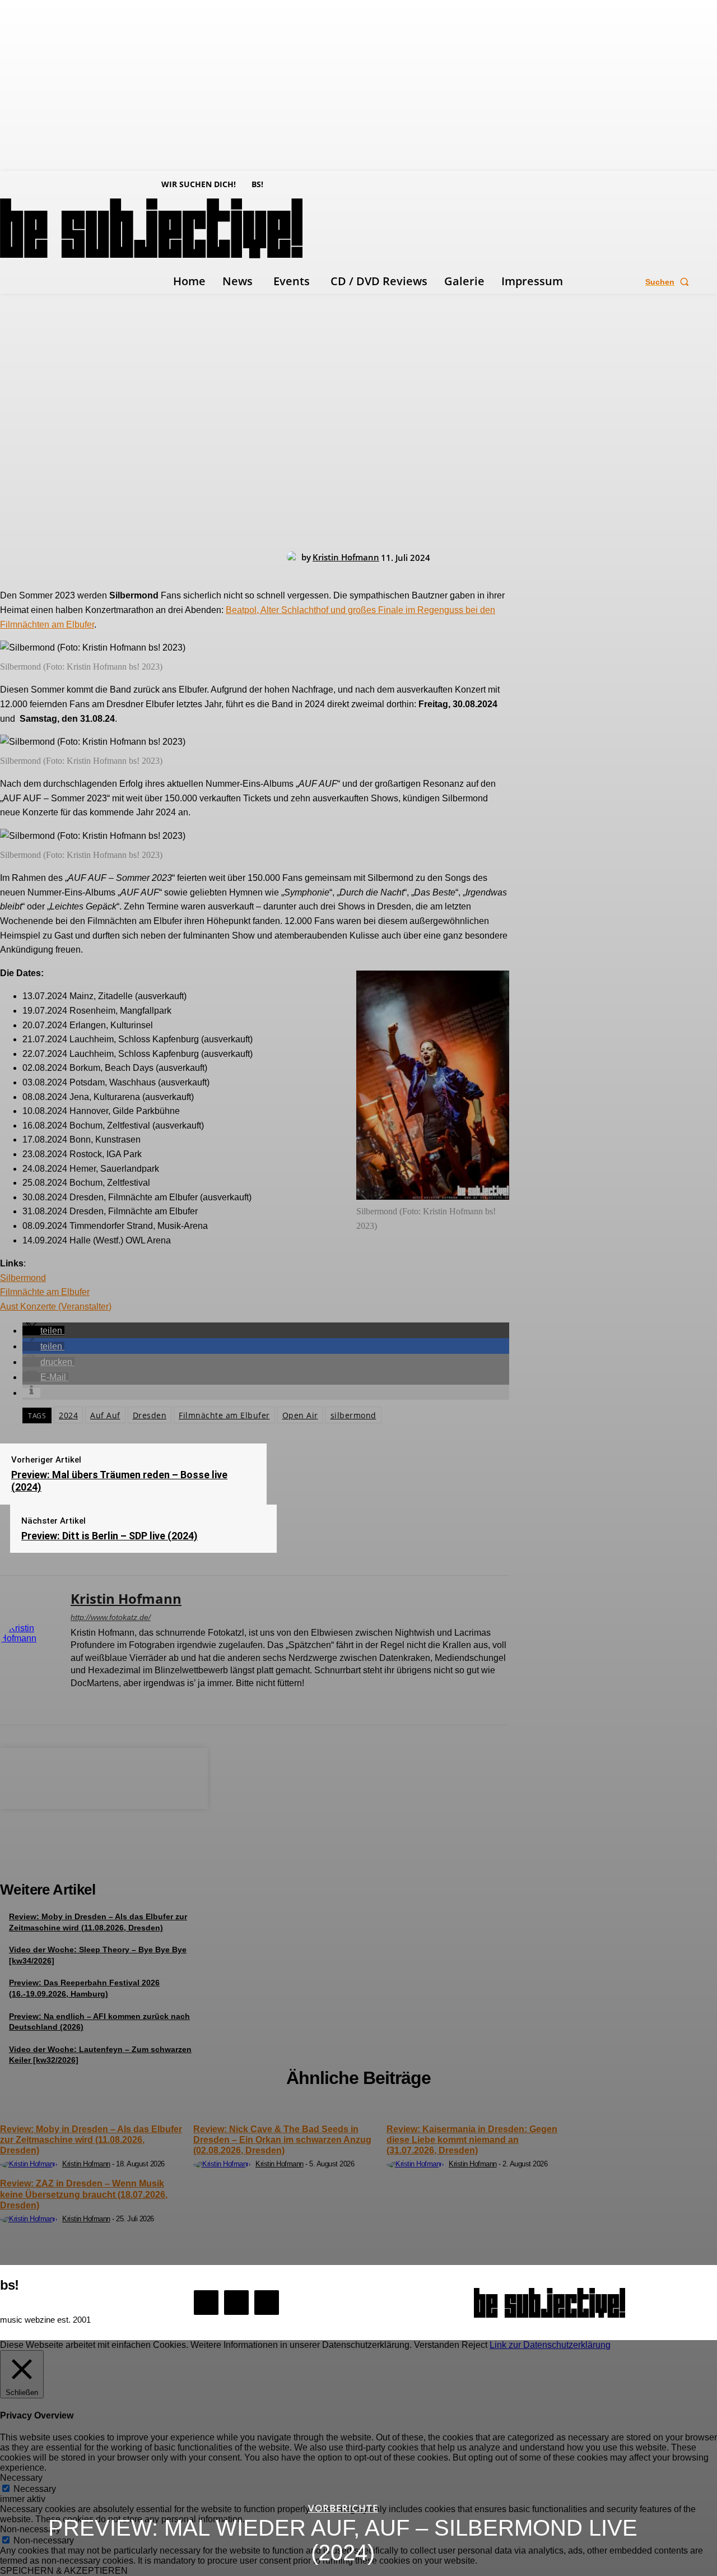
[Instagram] (94, 1702)
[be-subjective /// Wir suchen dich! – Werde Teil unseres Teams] (104, 1857)
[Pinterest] (104, 1776)
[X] (114, 1702)
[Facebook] (75, 1702)
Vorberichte (343, 2508)
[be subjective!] (550, 2303)
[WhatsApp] (144, 1776)
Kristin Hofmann (346, 557)
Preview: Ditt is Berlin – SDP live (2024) (110, 1536)
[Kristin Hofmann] (294, 557)
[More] (185, 1776)
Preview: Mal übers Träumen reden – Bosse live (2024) (119, 1481)
